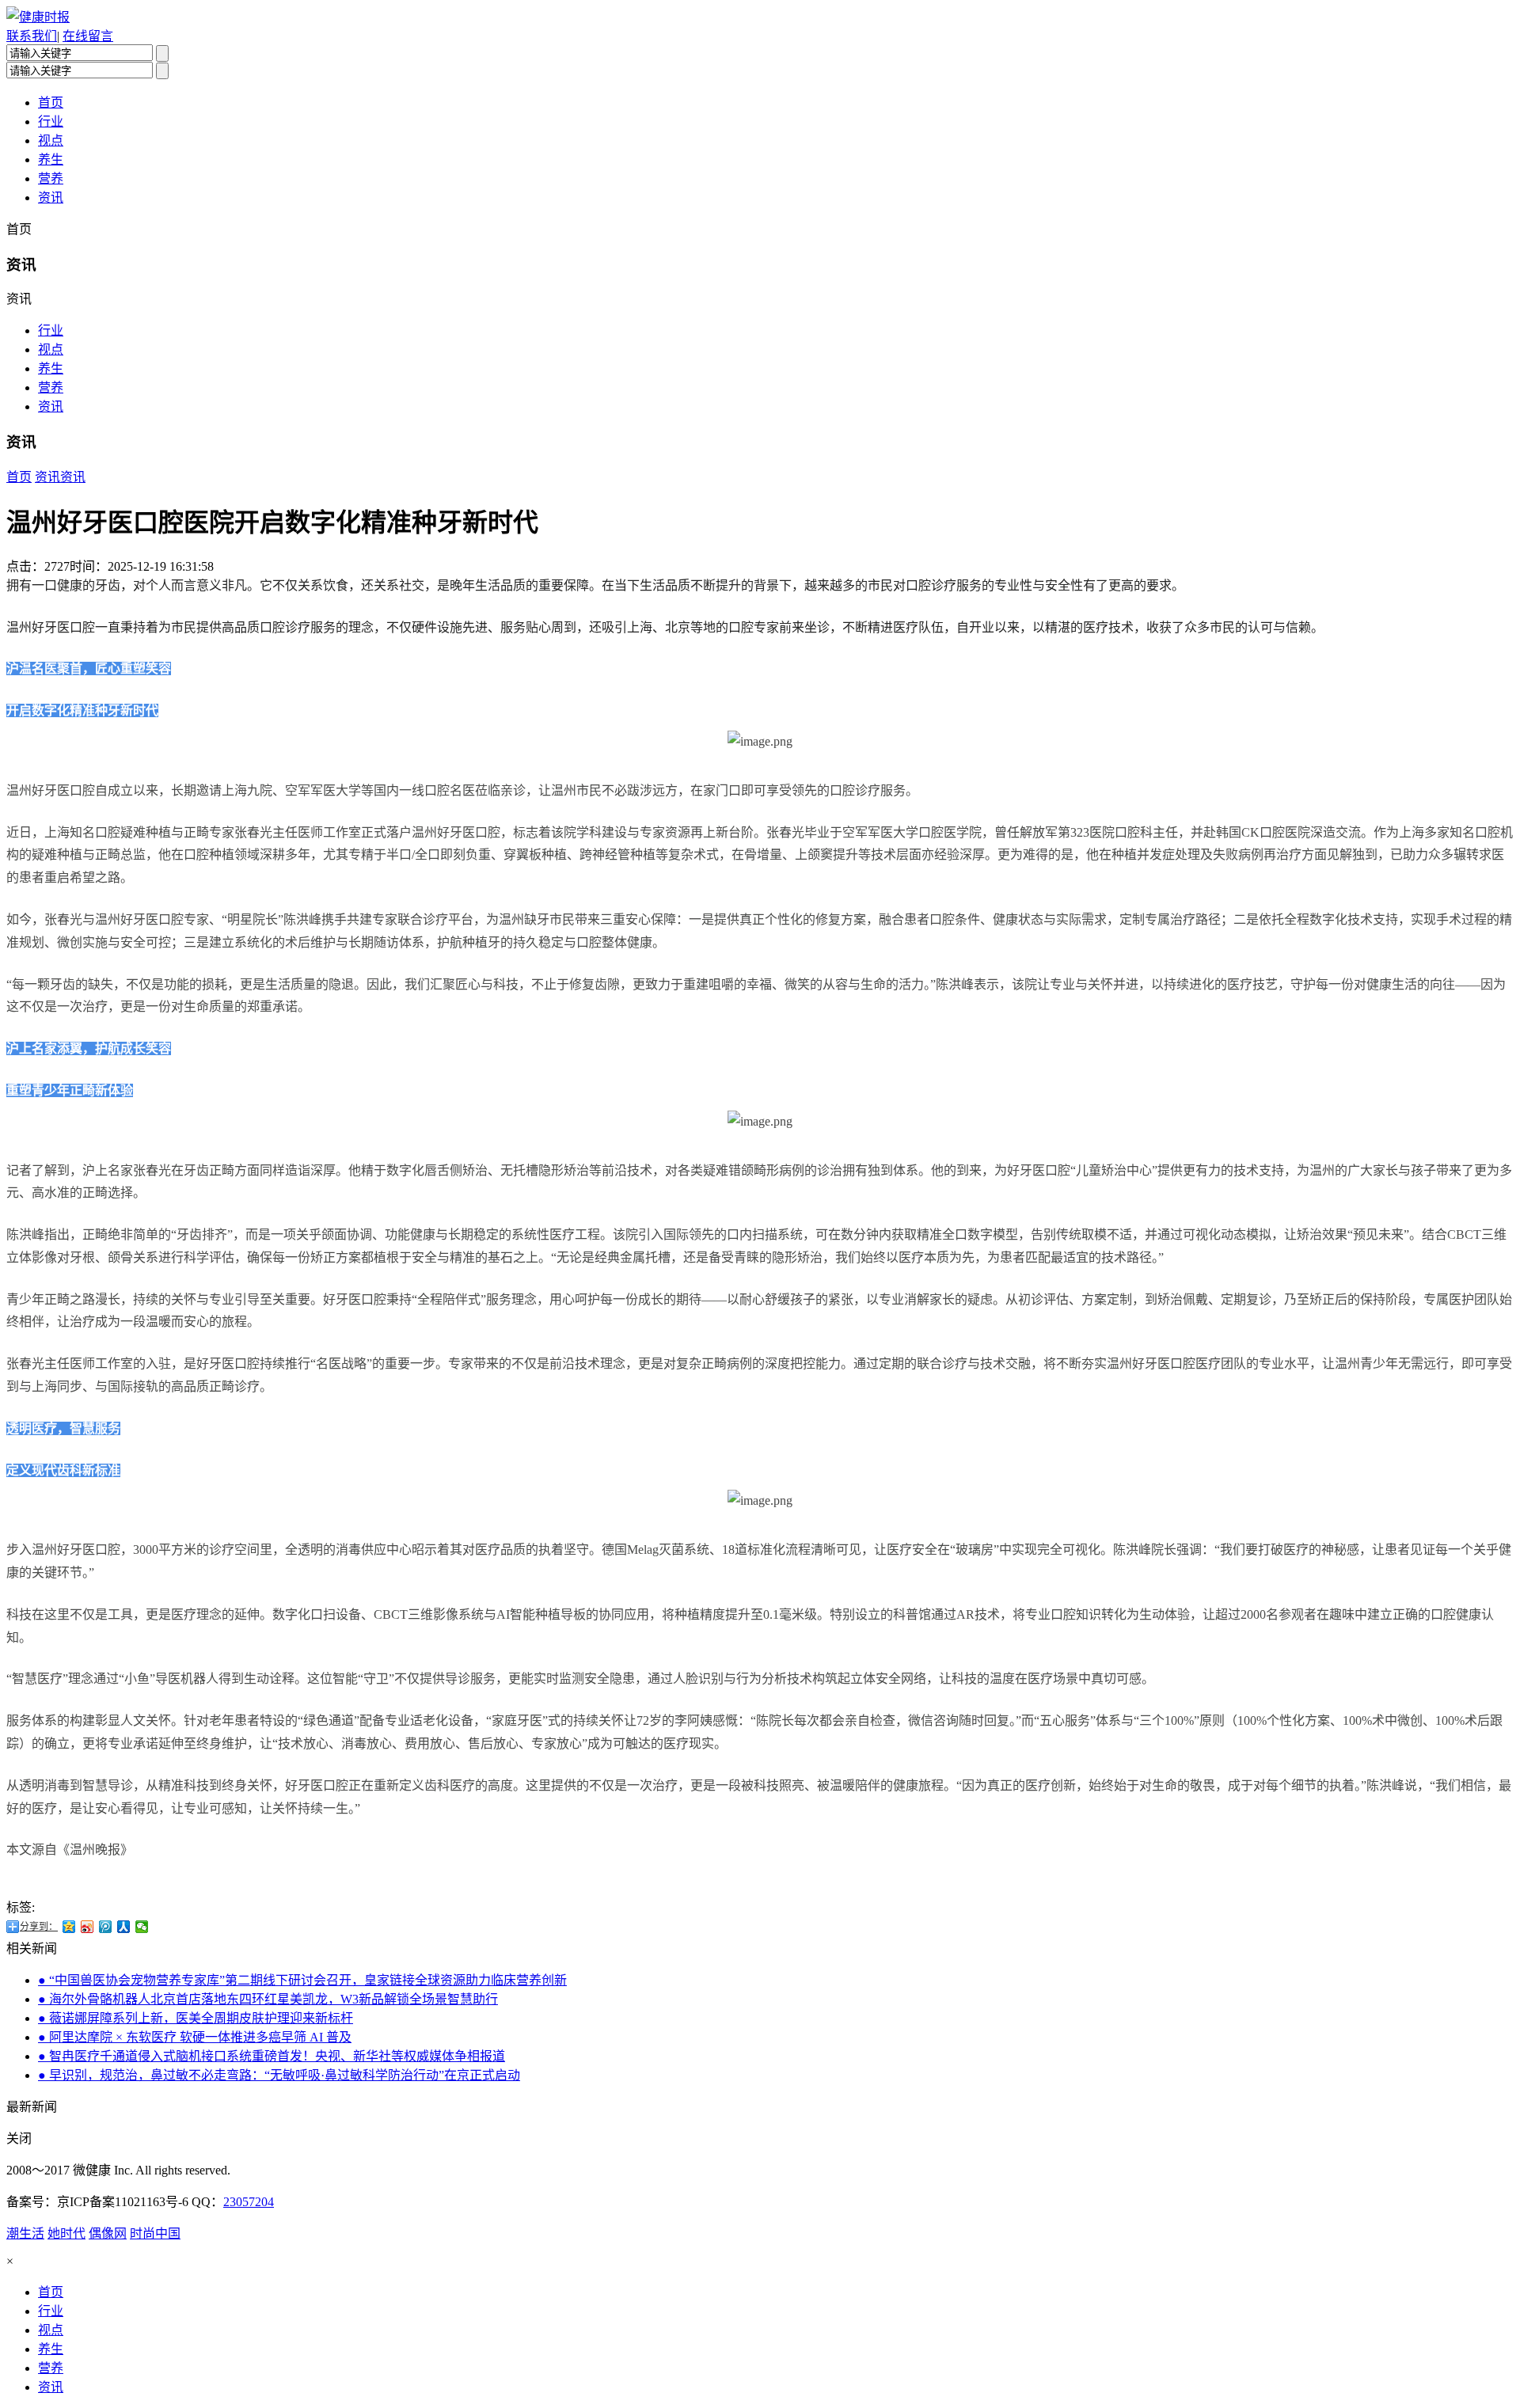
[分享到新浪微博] (87, 1927)
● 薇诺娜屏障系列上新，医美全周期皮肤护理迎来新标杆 (196, 2018)
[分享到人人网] (124, 1927)
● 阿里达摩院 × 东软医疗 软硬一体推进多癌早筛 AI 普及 (195, 2037)
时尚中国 (155, 2233)
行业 (51, 122)
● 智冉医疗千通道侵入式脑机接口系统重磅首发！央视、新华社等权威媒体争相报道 (272, 2056)
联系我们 (32, 36)
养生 (51, 160)
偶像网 (108, 2233)
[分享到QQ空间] (69, 1927)
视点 (51, 141)
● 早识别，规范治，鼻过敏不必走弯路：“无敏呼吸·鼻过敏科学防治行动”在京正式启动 (279, 2075)
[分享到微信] (142, 1927)
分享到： (39, 1927)
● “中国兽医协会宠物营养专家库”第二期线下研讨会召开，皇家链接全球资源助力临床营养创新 (302, 1980)
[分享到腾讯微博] (106, 1927)
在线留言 (88, 36)
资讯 (51, 198)
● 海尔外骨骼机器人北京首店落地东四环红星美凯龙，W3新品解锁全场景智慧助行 (268, 1999)
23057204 (249, 2202)
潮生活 (25, 2233)
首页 (51, 103)
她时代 (66, 2233)
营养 (51, 179)
